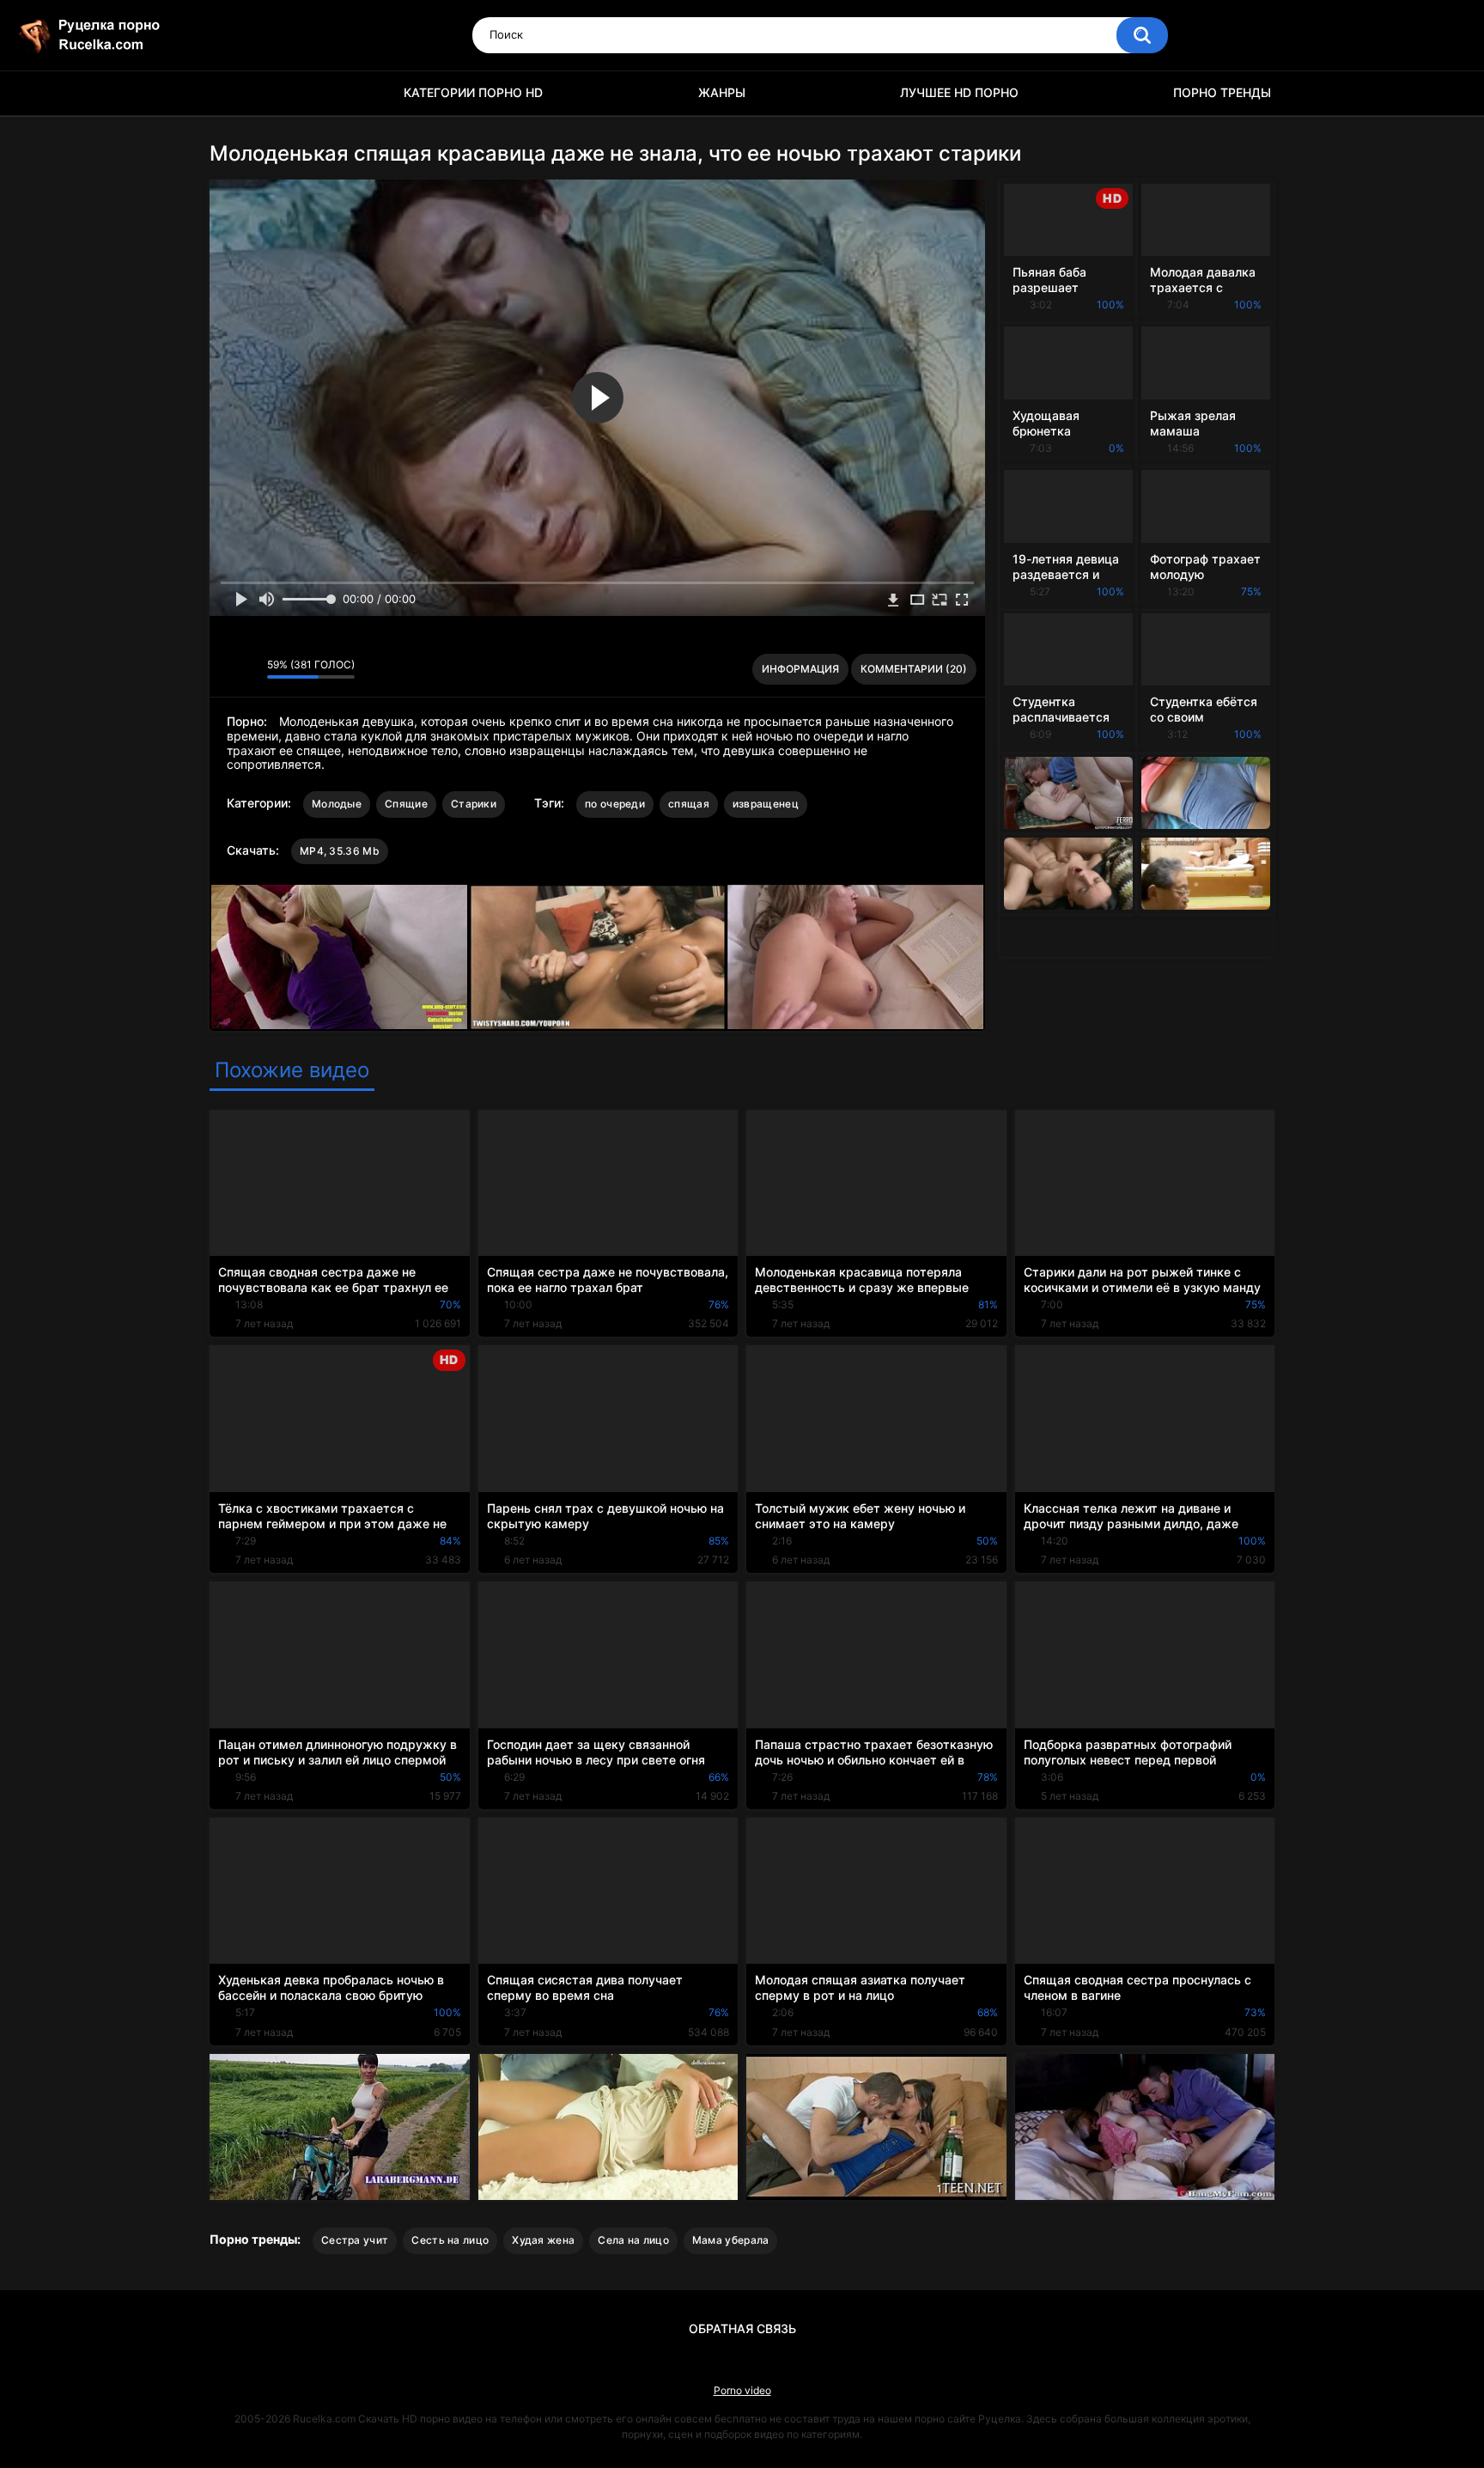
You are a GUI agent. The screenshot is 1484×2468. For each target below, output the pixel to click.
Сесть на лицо (450, 2240)
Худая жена (543, 2240)
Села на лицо (633, 2240)
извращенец (766, 804)
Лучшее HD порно (959, 92)
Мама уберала (731, 2240)
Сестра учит (355, 2240)
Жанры (722, 92)
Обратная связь (742, 2328)
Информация (800, 669)
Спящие (406, 804)
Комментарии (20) (914, 669)
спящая (689, 804)
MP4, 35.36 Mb (340, 851)
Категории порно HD (473, 92)
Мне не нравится (249, 669)
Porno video (742, 2390)
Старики (474, 804)
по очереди (615, 804)
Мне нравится (227, 669)
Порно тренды (1222, 92)
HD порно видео (231, 93)
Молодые (337, 804)
